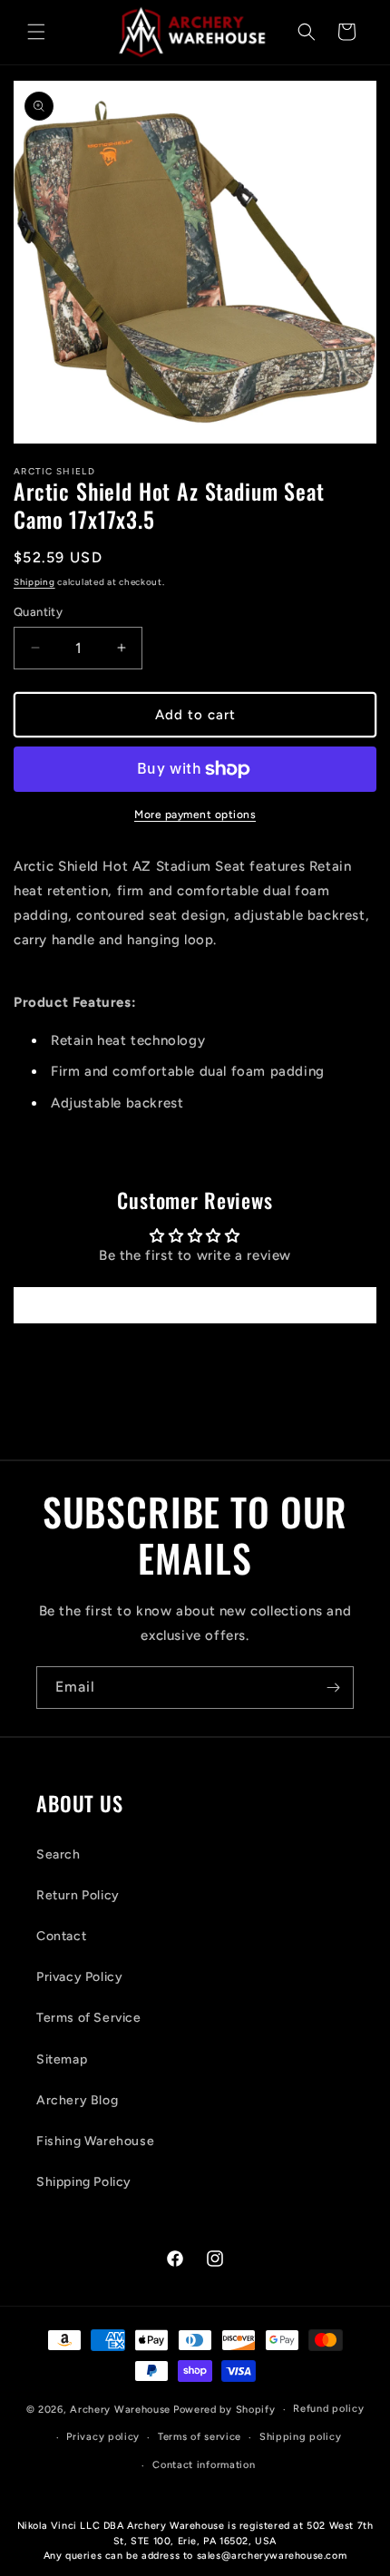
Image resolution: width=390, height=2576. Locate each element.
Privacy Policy (79, 1977)
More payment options (195, 815)
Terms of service (200, 2437)
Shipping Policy (84, 2182)
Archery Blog (77, 2100)
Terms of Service (89, 2018)
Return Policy (78, 1895)
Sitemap (62, 2059)
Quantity (38, 612)
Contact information (204, 2465)
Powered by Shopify (224, 2410)
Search (58, 1854)
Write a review (195, 1305)
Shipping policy (301, 2437)
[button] (36, 32)
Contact (61, 1936)
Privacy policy (103, 2437)
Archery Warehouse (120, 2410)
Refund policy (328, 2409)
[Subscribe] (333, 1688)
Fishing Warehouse (95, 2141)
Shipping (34, 582)
